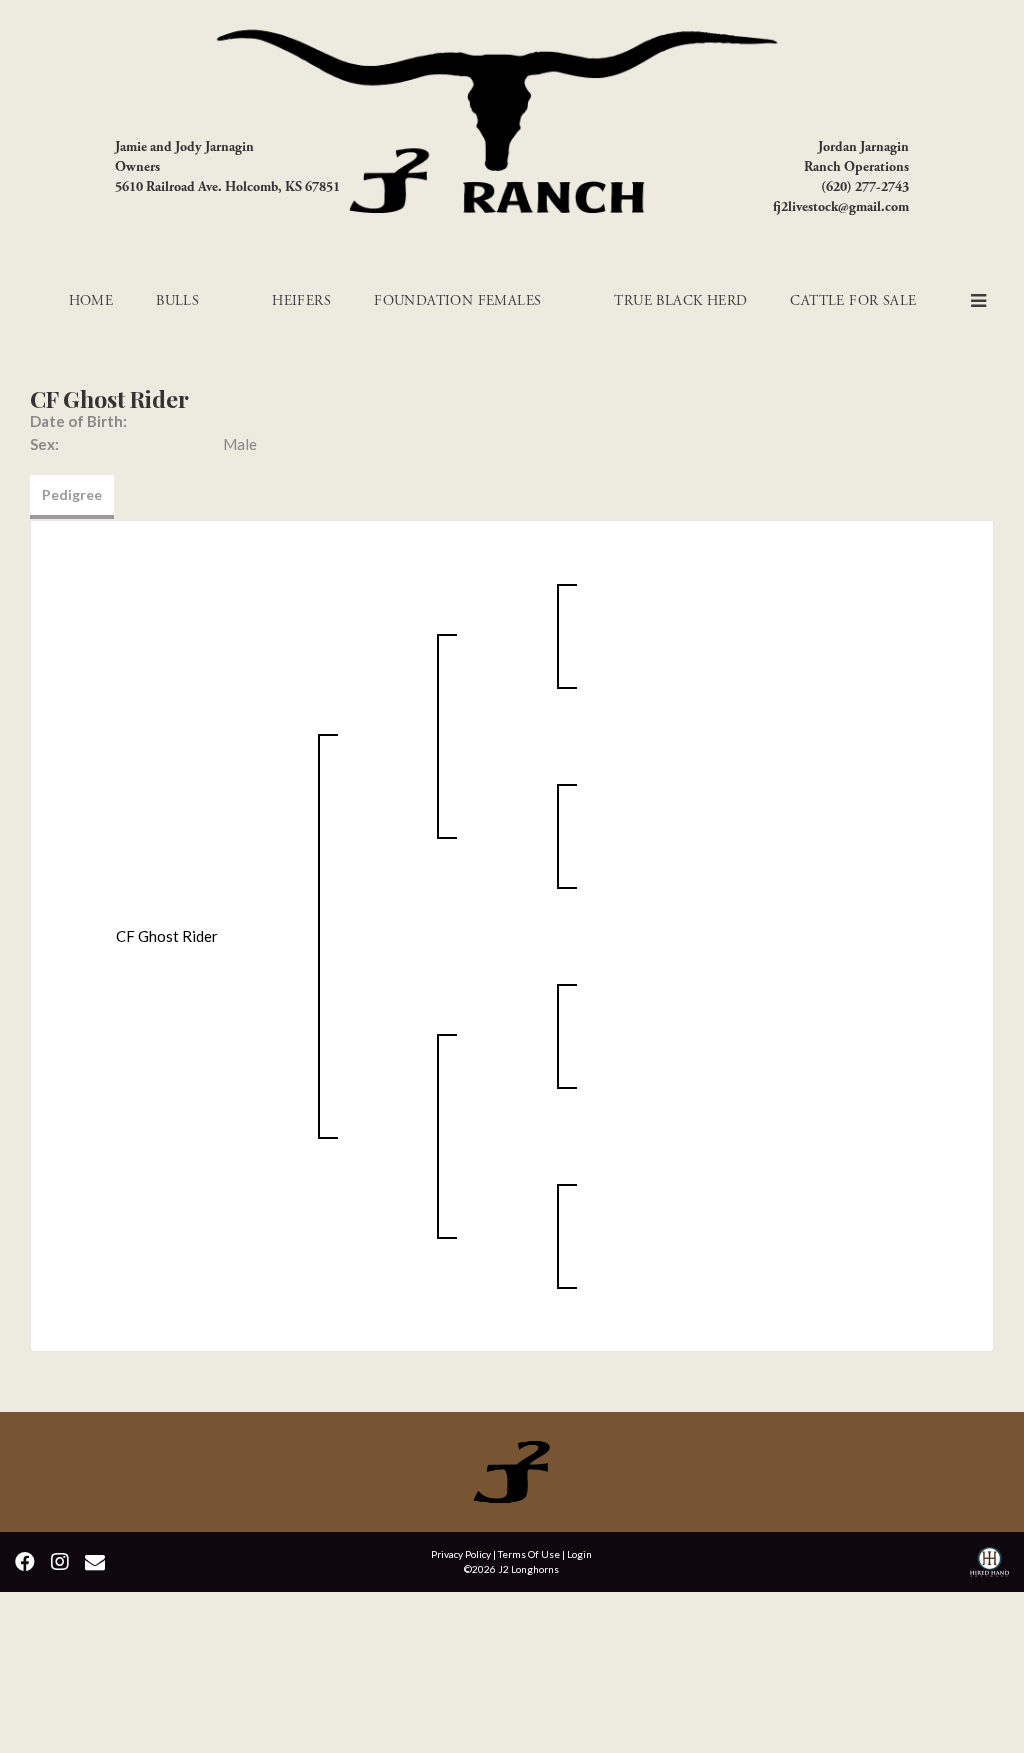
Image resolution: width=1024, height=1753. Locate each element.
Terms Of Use (529, 1554)
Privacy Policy (461, 1554)
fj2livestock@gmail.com (841, 207)
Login (579, 1554)
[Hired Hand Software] (989, 1564)
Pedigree (72, 494)
